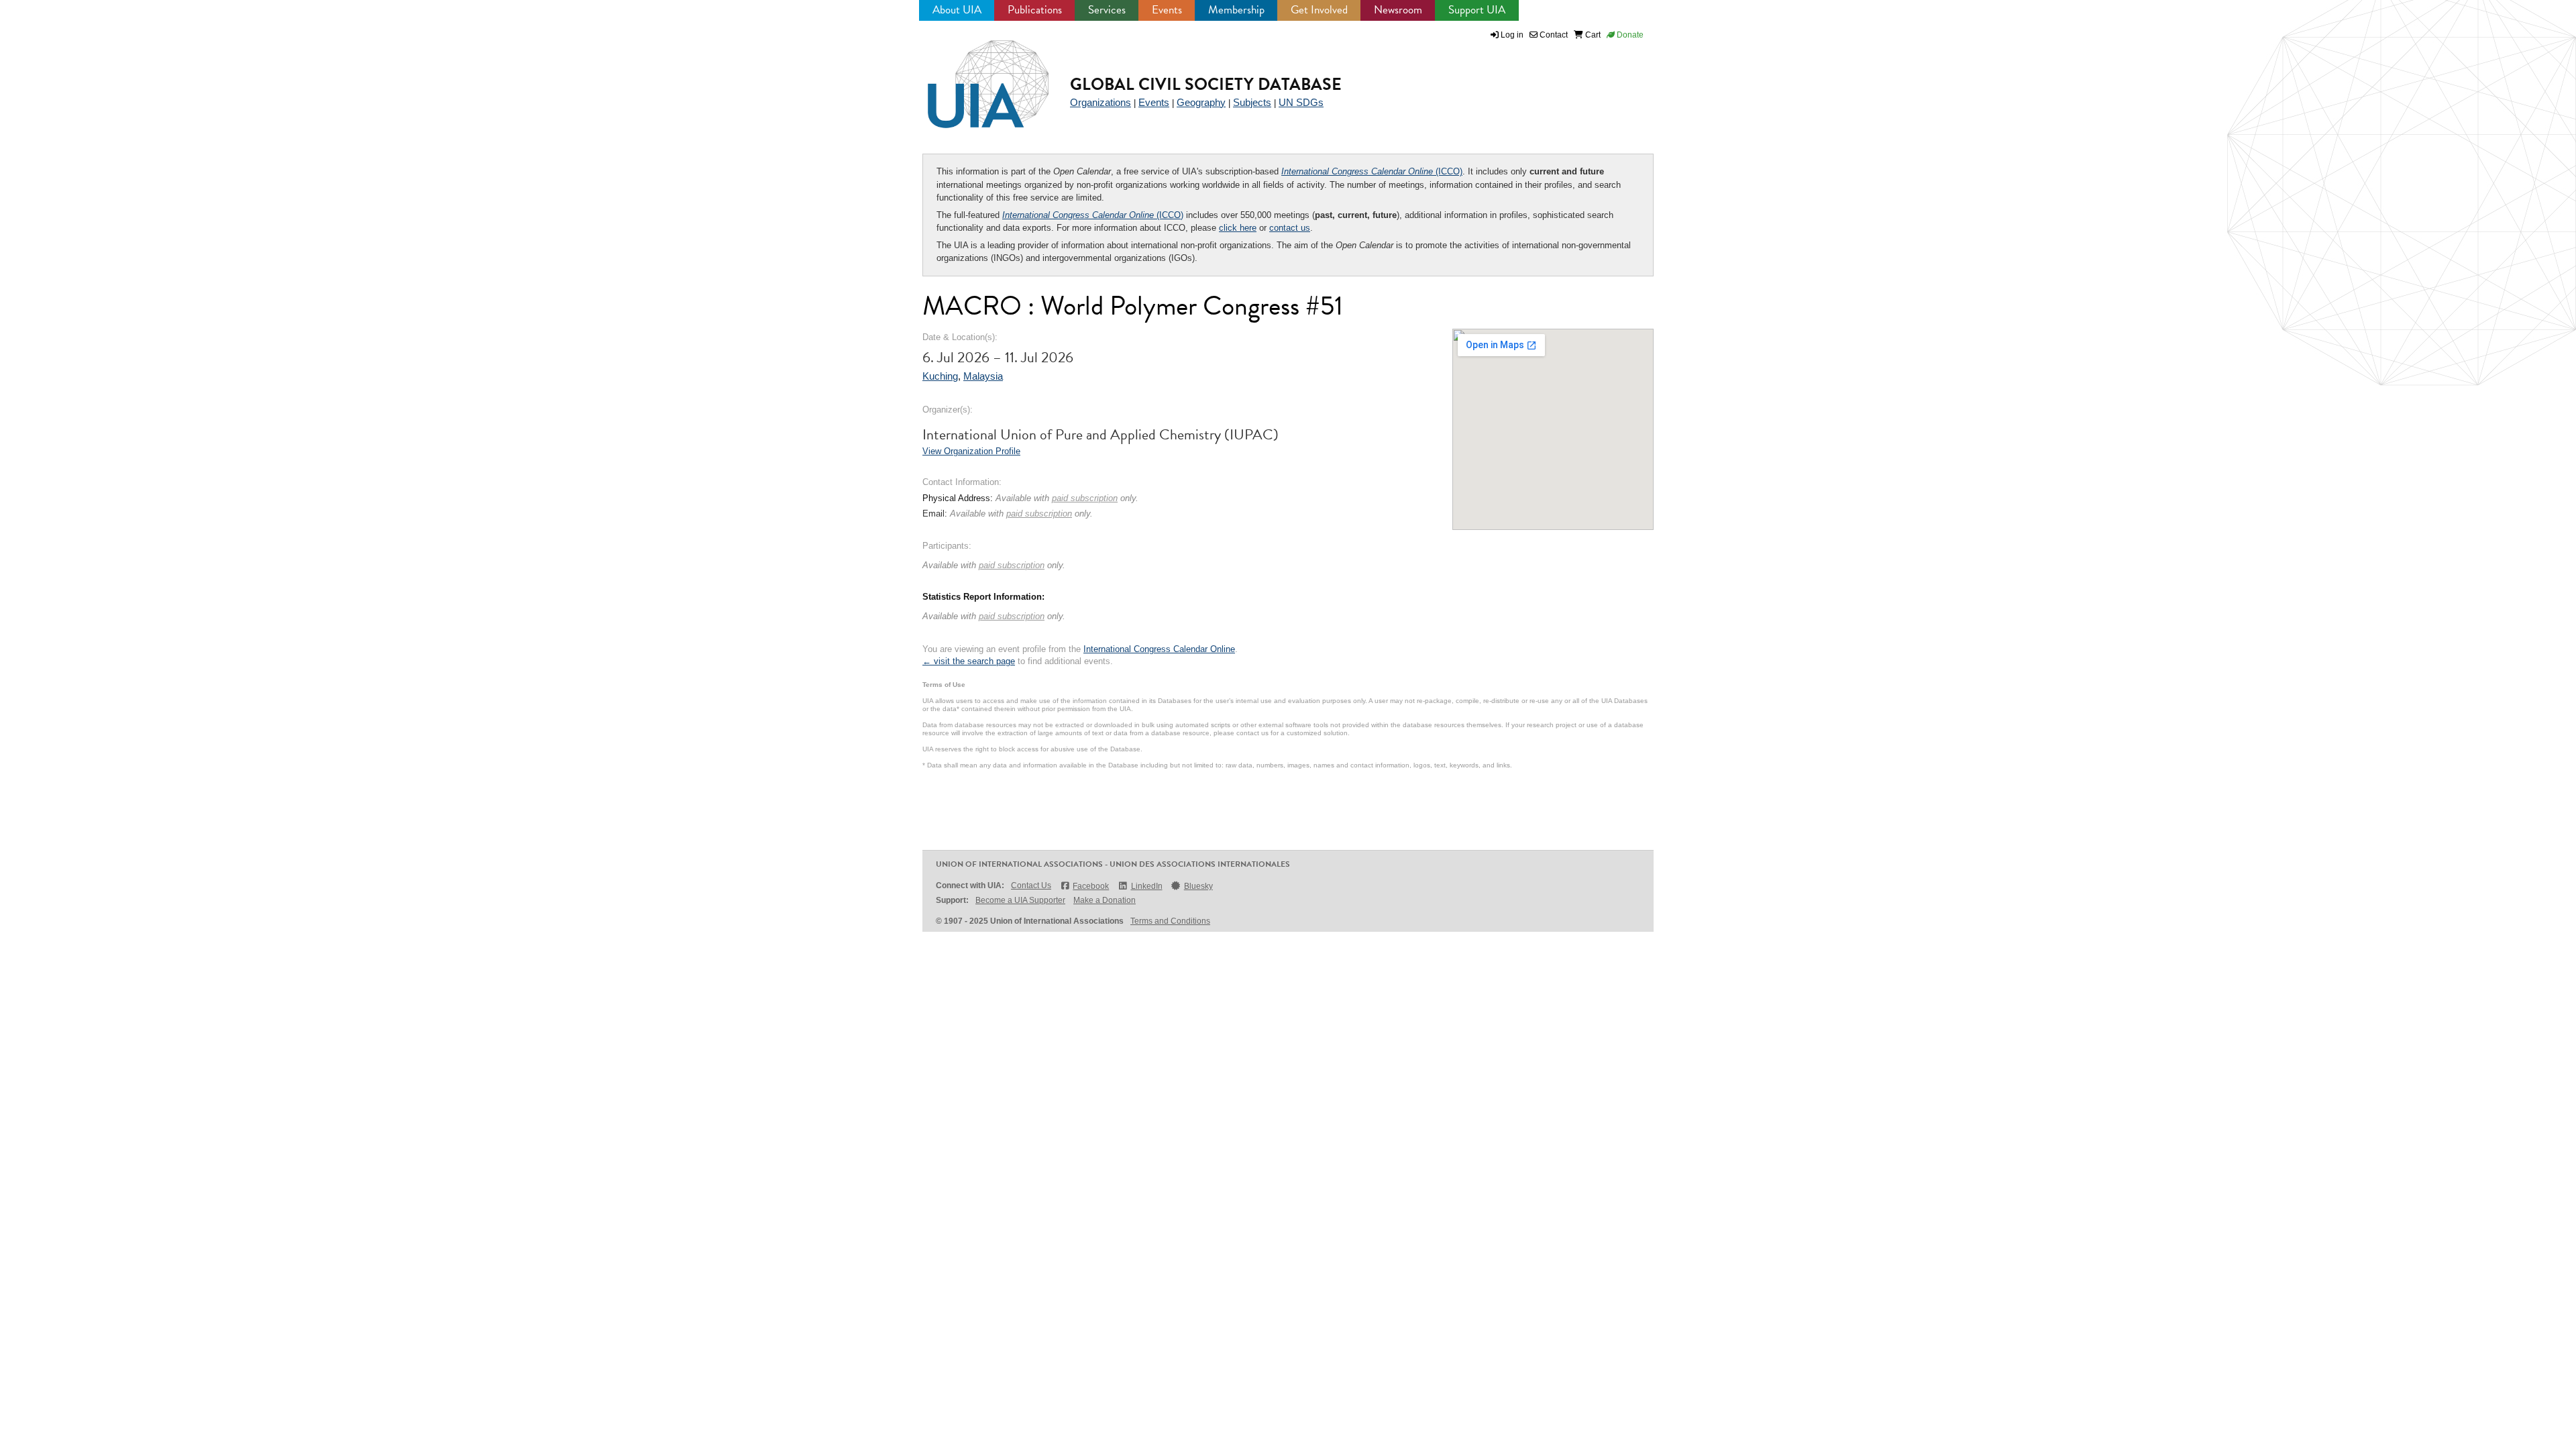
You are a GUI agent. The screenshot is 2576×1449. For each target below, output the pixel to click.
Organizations (1101, 102)
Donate (1629, 35)
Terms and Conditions (1170, 921)
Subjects (1252, 102)
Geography (1201, 102)
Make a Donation (1105, 900)
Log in (1512, 35)
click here (1238, 228)
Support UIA (1477, 10)
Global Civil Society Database (1206, 84)
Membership (1236, 10)
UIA (973, 76)
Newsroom (1398, 10)
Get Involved (1319, 10)
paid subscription (1085, 498)
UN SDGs (1301, 102)
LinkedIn (1146, 886)
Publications (1035, 10)
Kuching (940, 376)
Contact (1553, 35)
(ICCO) (1372, 171)
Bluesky (1198, 886)
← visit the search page (969, 661)
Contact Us (1031, 885)
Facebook (1091, 886)
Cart (1592, 35)
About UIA (957, 10)
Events (1167, 10)
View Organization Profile (971, 451)
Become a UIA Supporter (1020, 900)
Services (1107, 10)
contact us (1290, 228)
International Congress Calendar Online (1159, 649)
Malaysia (983, 376)
